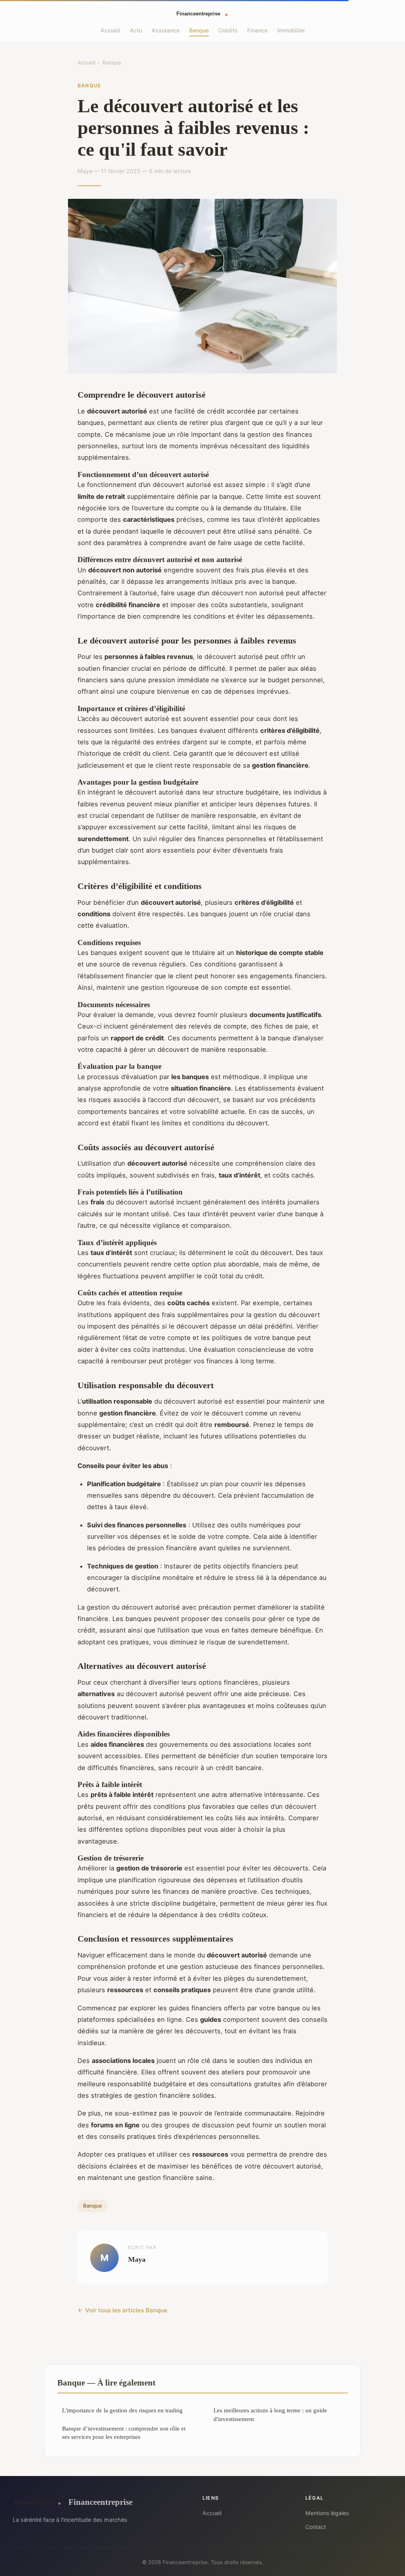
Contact (316, 2527)
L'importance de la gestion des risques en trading (122, 2410)
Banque (199, 30)
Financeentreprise (100, 2502)
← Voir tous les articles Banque (122, 2310)
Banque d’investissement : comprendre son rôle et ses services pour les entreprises (124, 2433)
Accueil (110, 30)
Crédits (228, 30)
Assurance (166, 30)
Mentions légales (327, 2513)
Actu (136, 30)
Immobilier (291, 30)
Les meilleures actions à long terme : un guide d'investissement (270, 2414)
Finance (257, 30)
